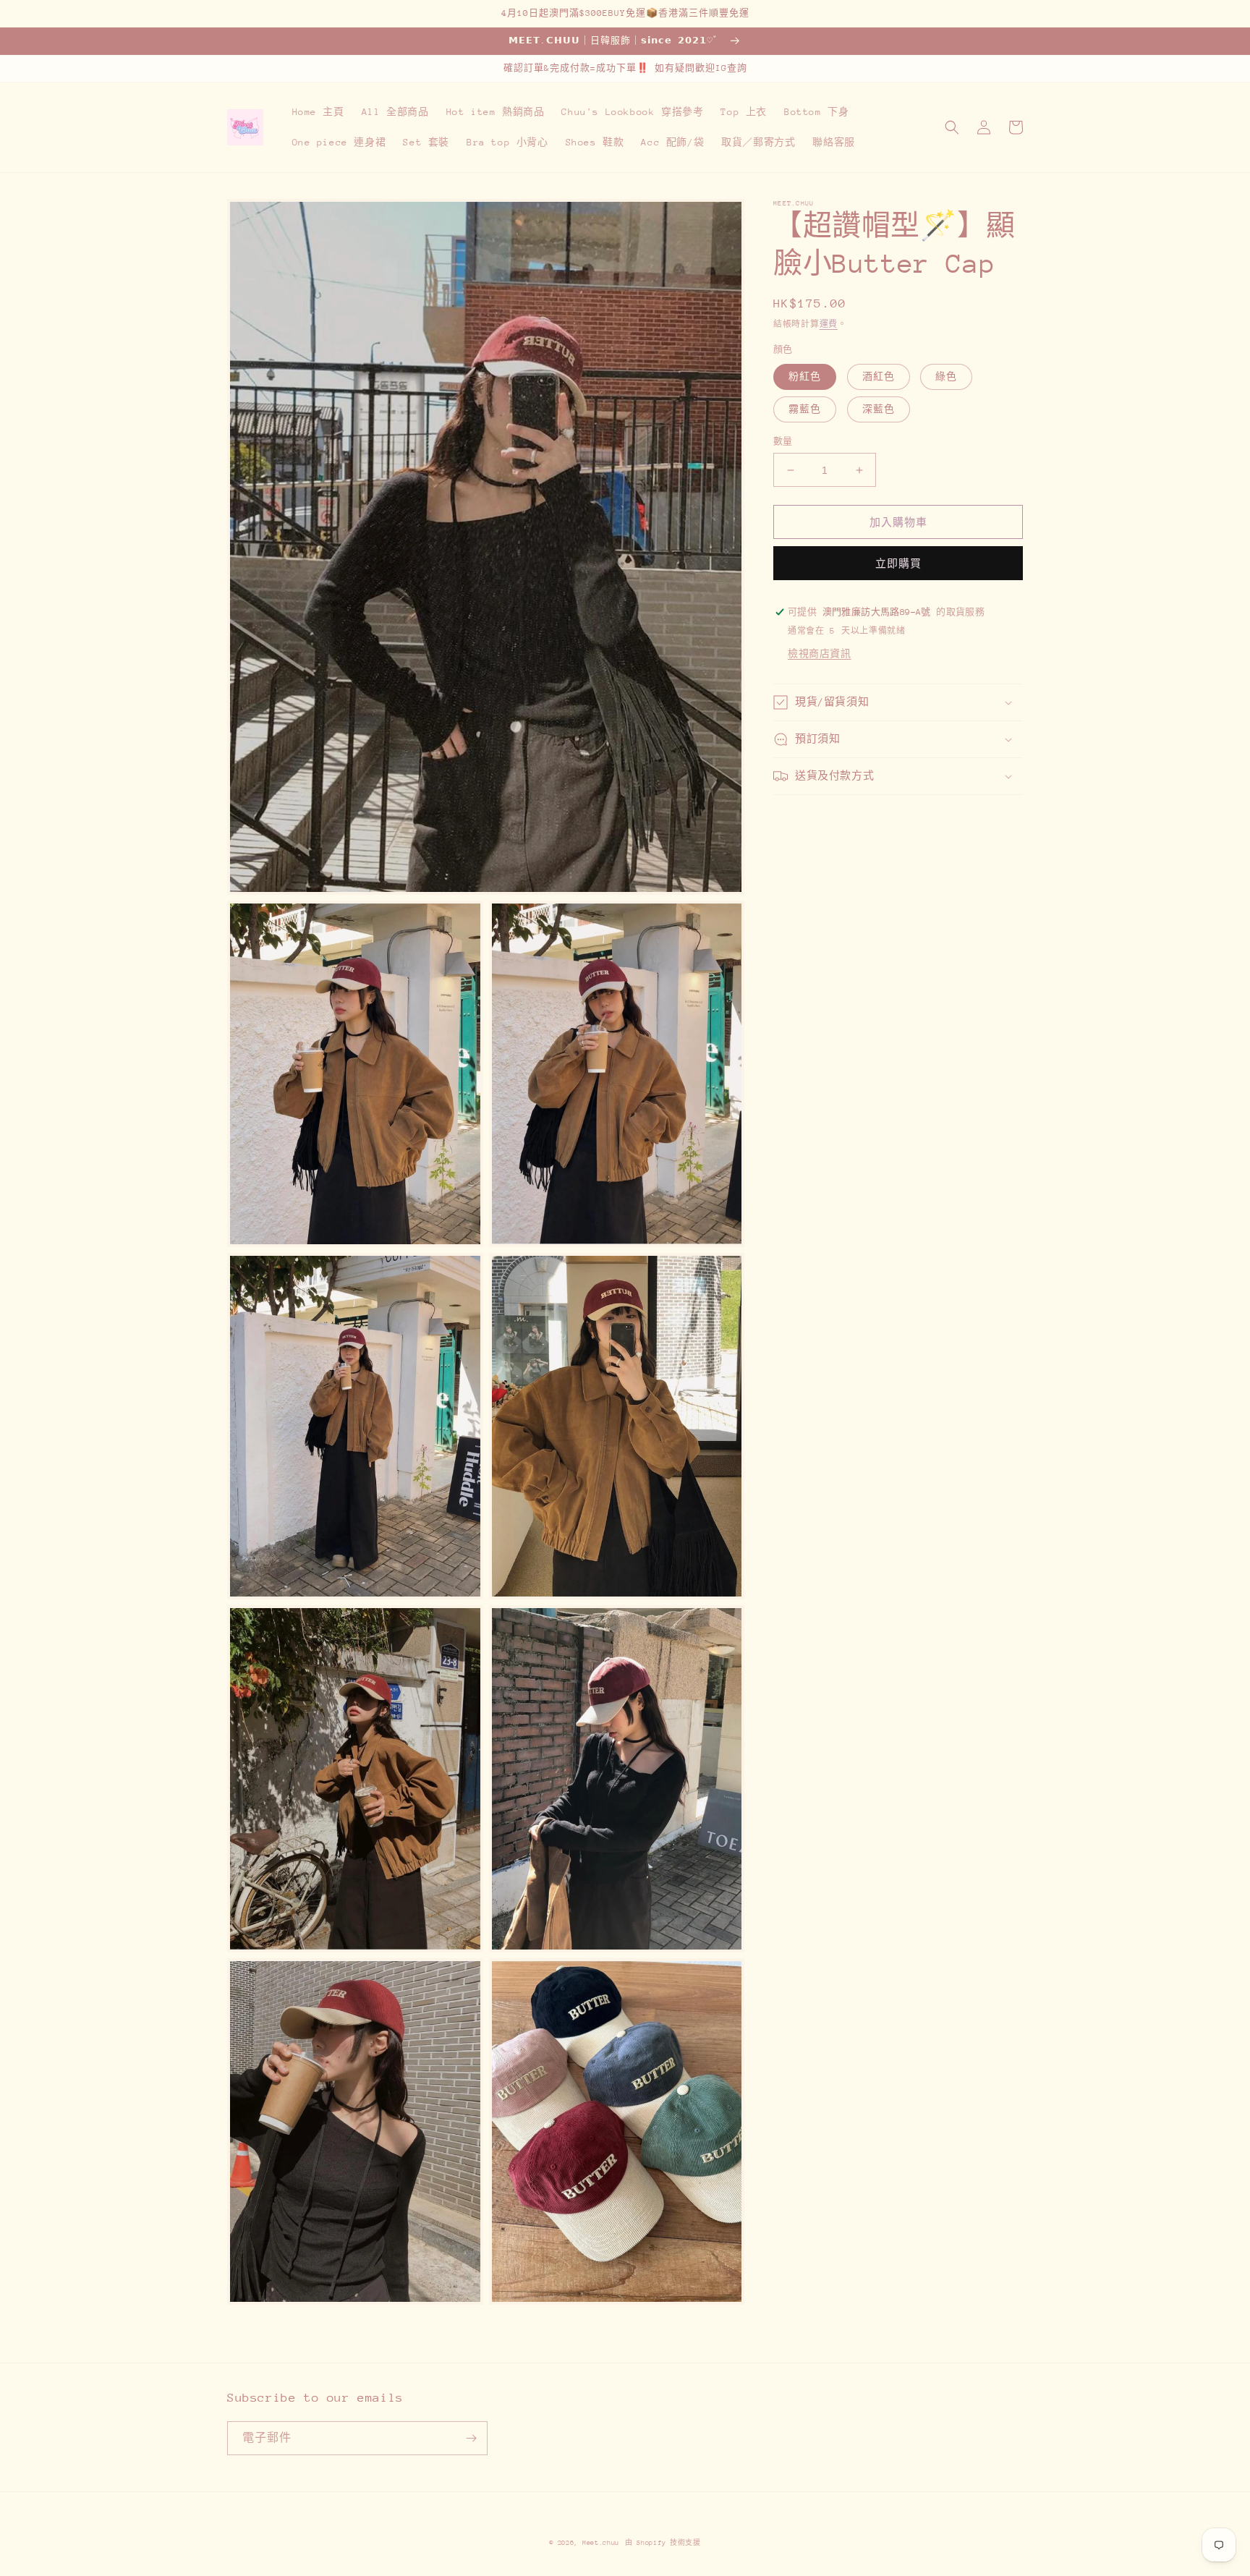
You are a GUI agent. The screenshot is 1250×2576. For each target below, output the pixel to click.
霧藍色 (805, 409)
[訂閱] (471, 2438)
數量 (783, 441)
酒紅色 (879, 377)
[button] (952, 127)
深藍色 (879, 409)
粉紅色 (805, 377)
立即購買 (898, 564)
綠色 (946, 377)
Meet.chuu (601, 2542)
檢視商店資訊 (820, 654)
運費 (829, 324)
